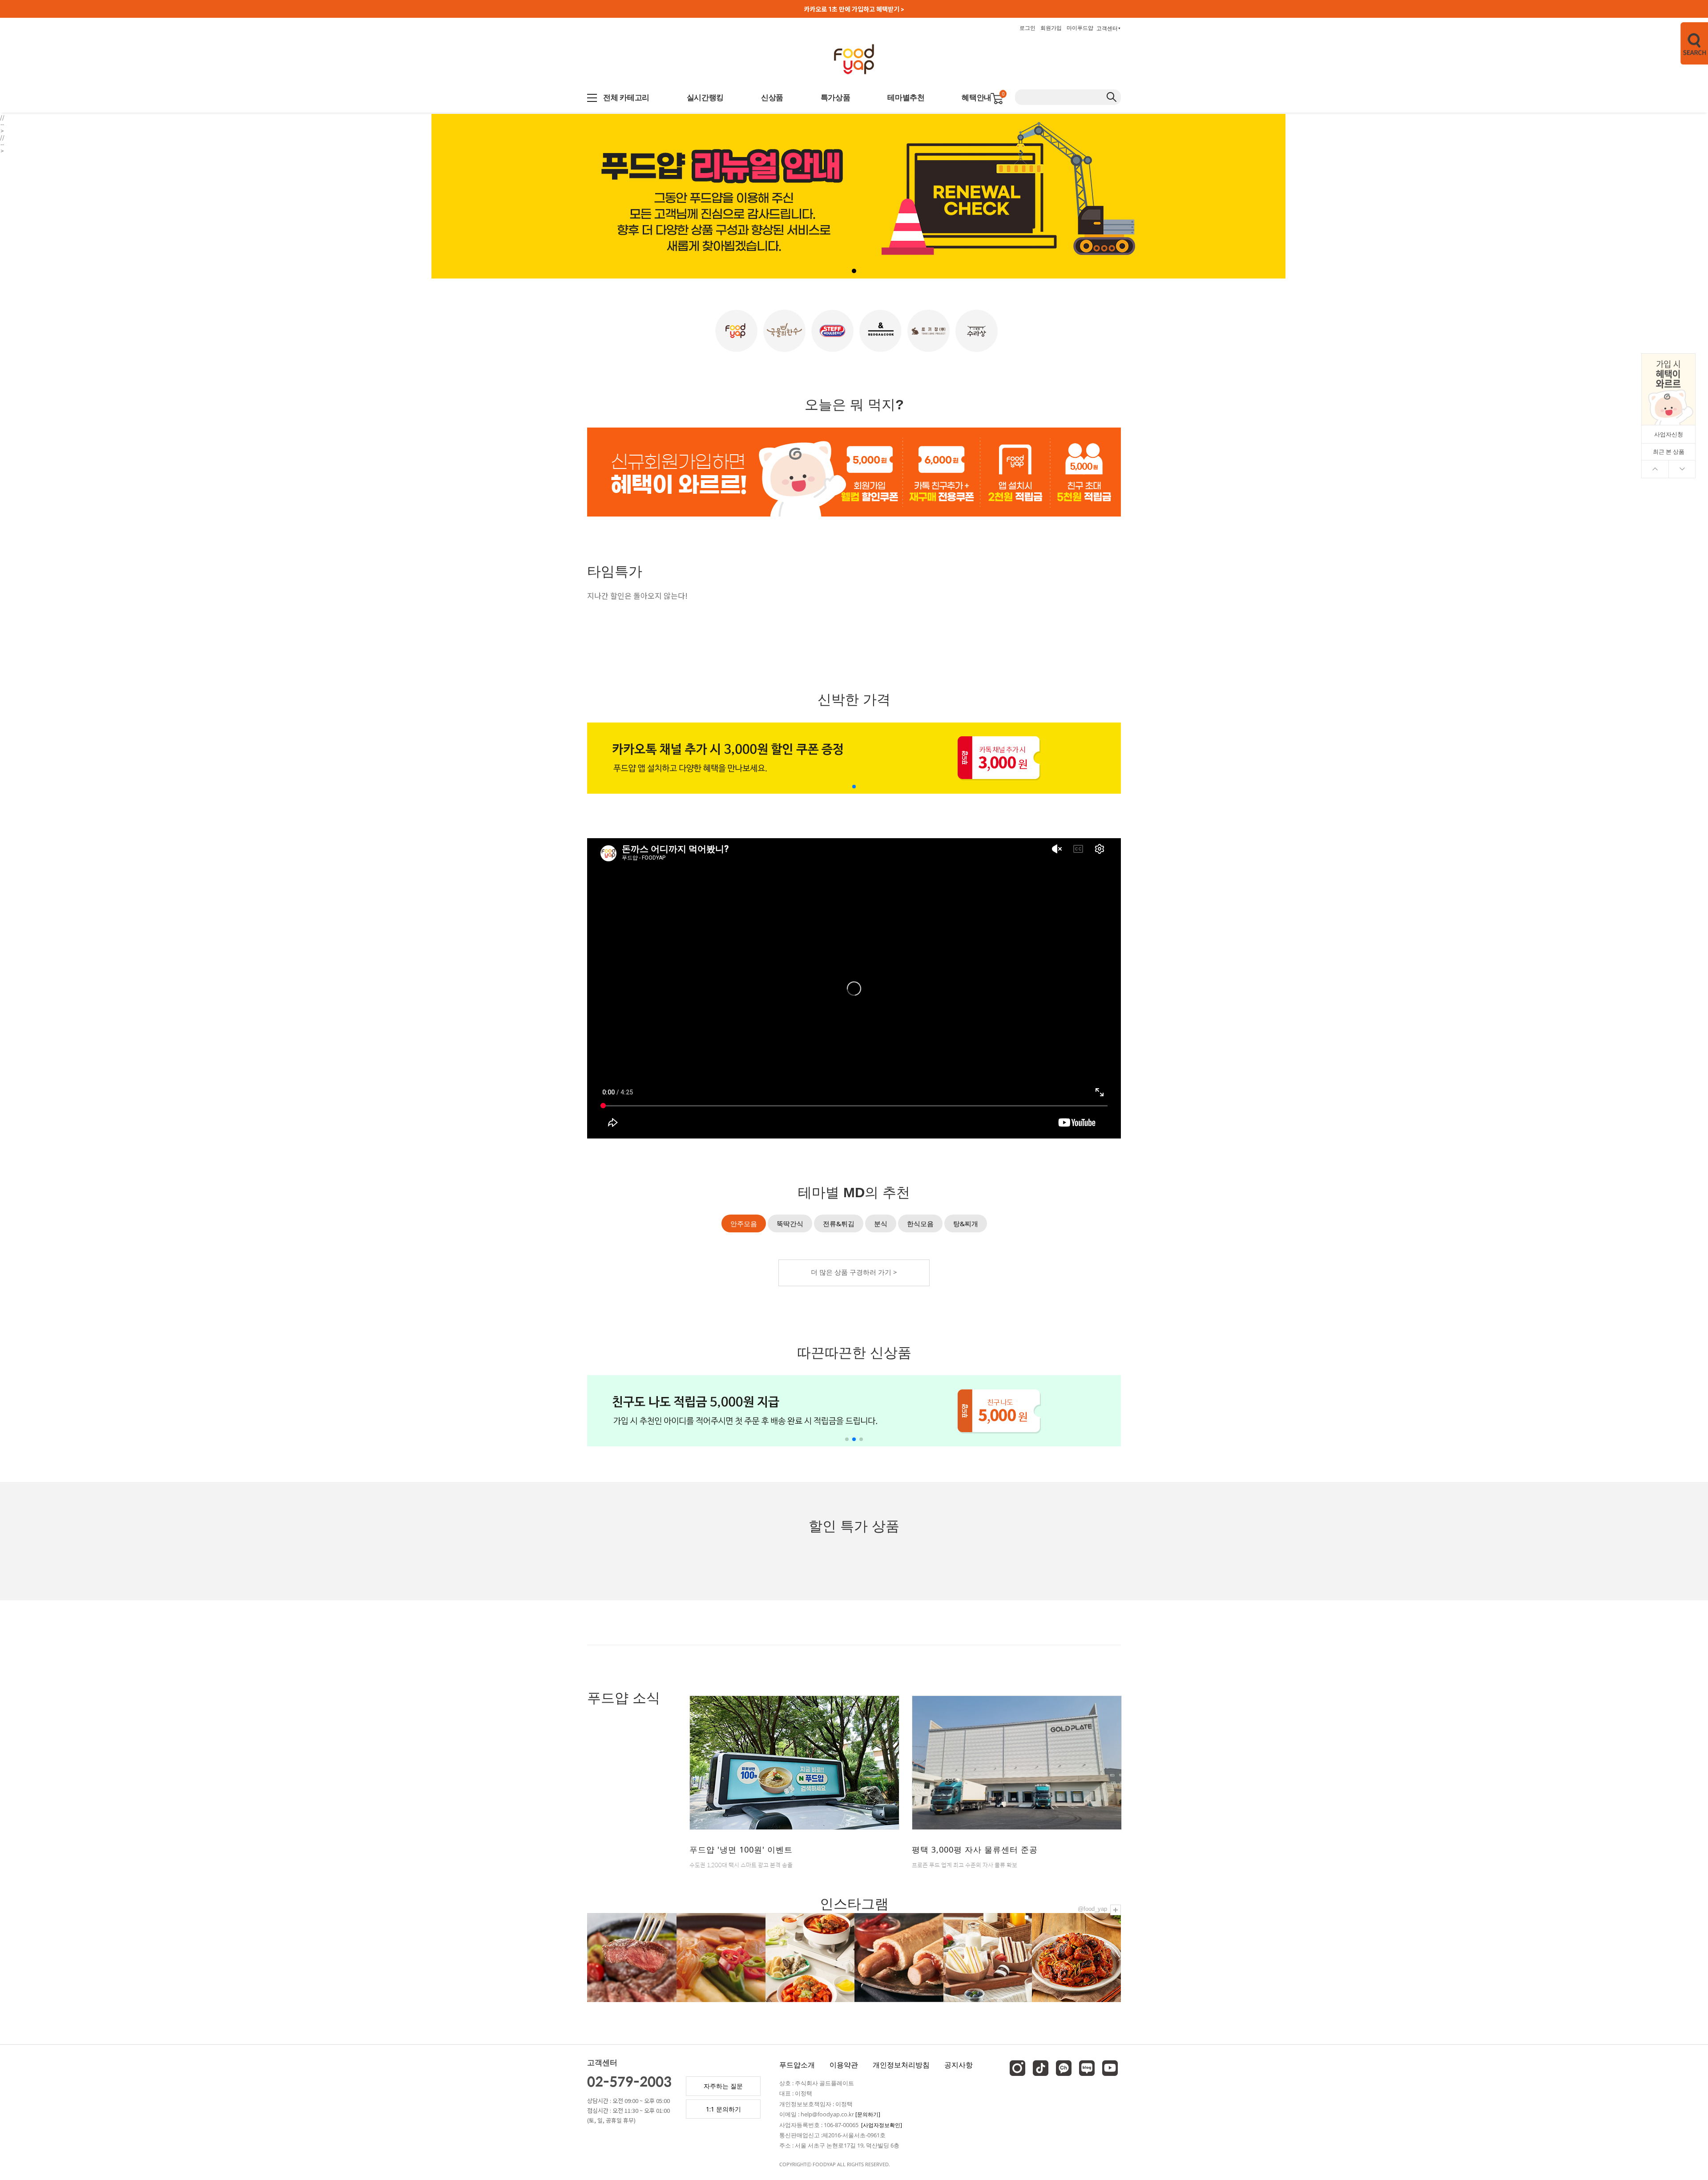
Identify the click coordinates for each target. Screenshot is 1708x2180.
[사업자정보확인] (882, 2125)
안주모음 (744, 1223)
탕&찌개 (966, 1223)
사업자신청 (1669, 434)
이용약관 (844, 2065)
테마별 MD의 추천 (854, 1193)
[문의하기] (868, 2114)
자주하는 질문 (723, 2086)
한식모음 (920, 1223)
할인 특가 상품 (854, 1527)
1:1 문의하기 (723, 2109)
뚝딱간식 (790, 1223)
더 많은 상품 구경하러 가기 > (854, 1272)
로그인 (1027, 28)
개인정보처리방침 (901, 2065)
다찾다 (1685, 43)
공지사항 (959, 2065)
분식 (881, 1223)
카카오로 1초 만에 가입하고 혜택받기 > (854, 9)
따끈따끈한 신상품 (854, 1353)
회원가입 (1051, 28)
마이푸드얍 (1080, 28)
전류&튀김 (839, 1223)
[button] (1577, 198)
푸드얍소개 (797, 2065)
